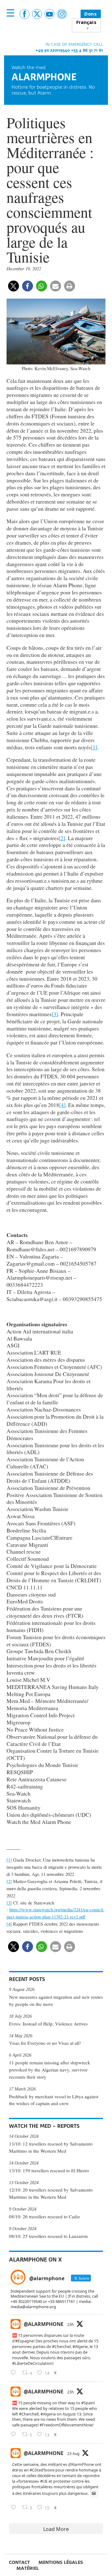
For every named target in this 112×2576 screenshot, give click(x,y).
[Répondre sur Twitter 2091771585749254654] (15, 2373)
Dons (91, 14)
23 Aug (73, 2454)
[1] (94, 747)
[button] (14, 286)
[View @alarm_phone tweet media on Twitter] (94, 2493)
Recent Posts (27, 1979)
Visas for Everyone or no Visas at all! (45, 2043)
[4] (62, 1105)
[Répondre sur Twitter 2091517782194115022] (15, 2508)
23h (70, 2325)
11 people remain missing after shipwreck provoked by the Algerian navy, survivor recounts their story (50, 2070)
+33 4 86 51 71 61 (87, 50)
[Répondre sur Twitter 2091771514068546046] (15, 2434)
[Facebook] (25, 14)
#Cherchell (29, 2414)
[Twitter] (37, 14)
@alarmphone (44, 2324)
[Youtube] (49, 14)
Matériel (28, 2568)
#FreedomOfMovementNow (66, 2425)
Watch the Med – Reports (44, 2126)
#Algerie (80, 2346)
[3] (55, 1014)
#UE (44, 2481)
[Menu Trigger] (10, 13)
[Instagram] (62, 14)
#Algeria (48, 2414)
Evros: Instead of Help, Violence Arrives (48, 2024)
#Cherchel (61, 2346)
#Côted (36, 2470)
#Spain (88, 2403)
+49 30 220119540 (53, 50)
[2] (62, 838)
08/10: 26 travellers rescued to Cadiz (44, 2216)
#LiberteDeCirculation (32, 2363)
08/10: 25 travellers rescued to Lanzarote (49, 2236)
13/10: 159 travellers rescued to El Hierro (49, 2170)
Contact (19, 2562)
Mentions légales (61, 2562)
